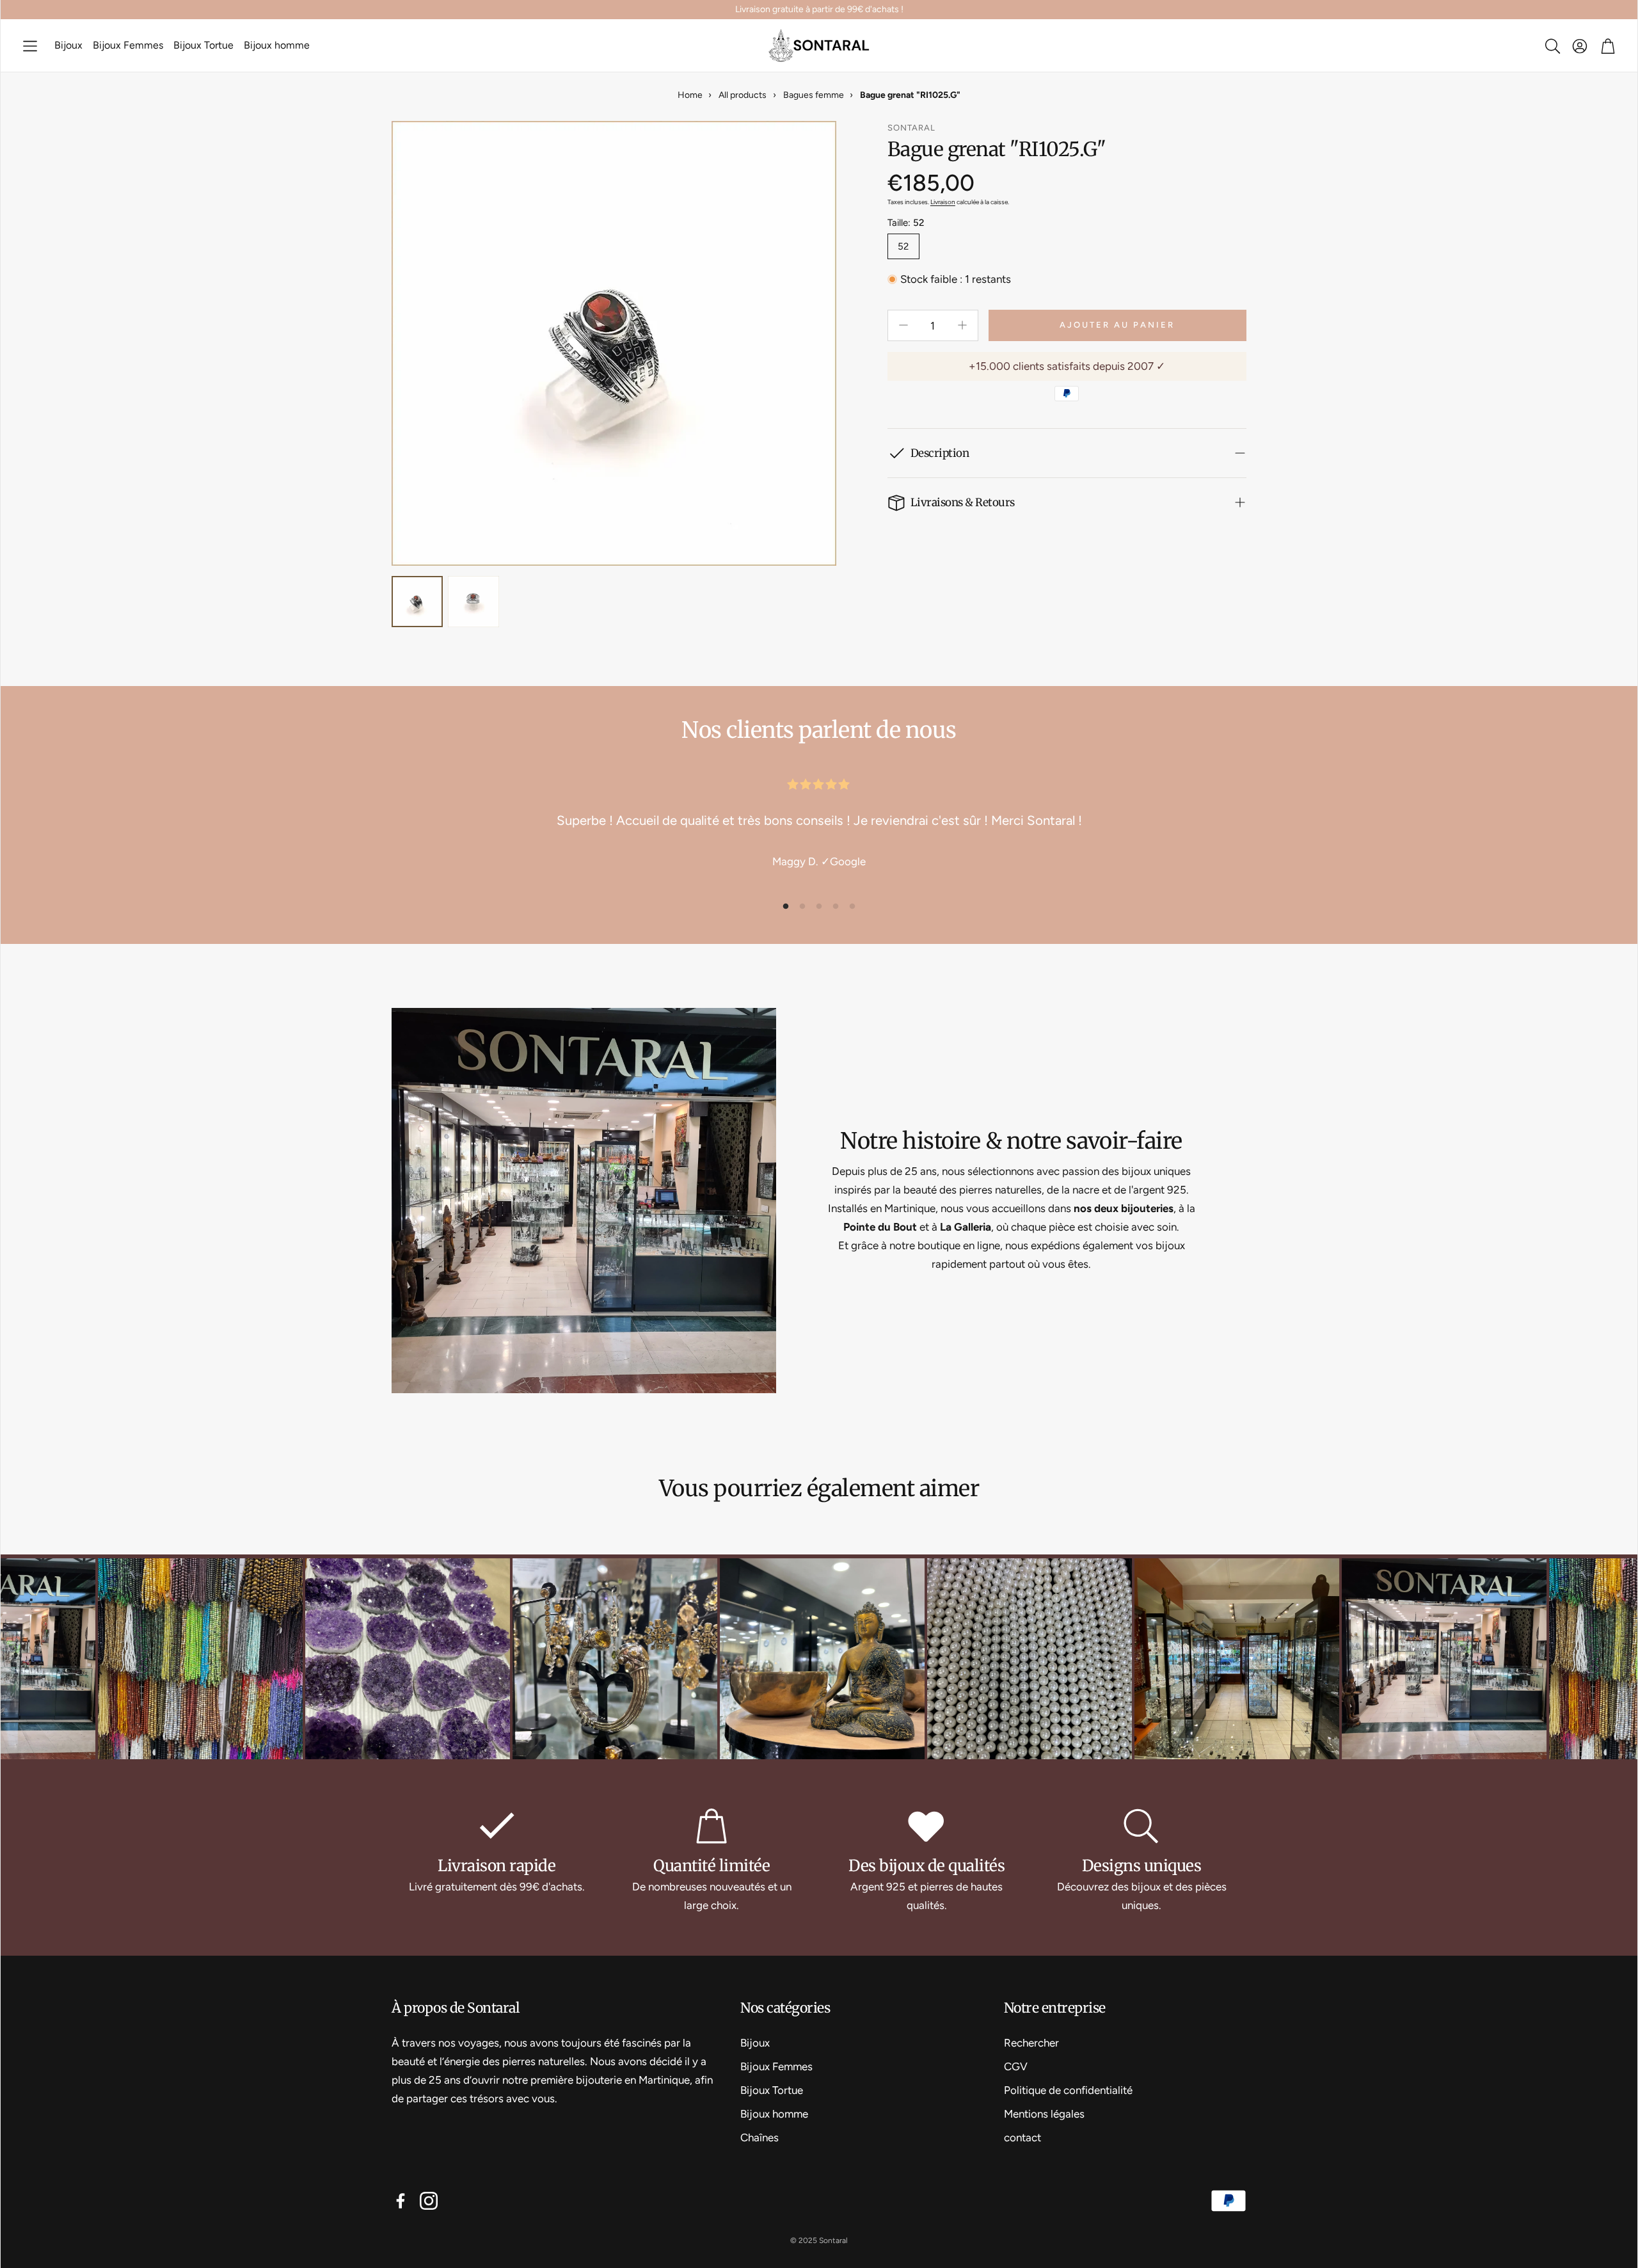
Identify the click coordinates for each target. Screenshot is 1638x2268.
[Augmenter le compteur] (962, 325)
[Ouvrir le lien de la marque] (283, 1661)
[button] (30, 46)
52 (903, 246)
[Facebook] (401, 2201)
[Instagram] (429, 2201)
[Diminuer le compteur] (903, 325)
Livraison (943, 202)
